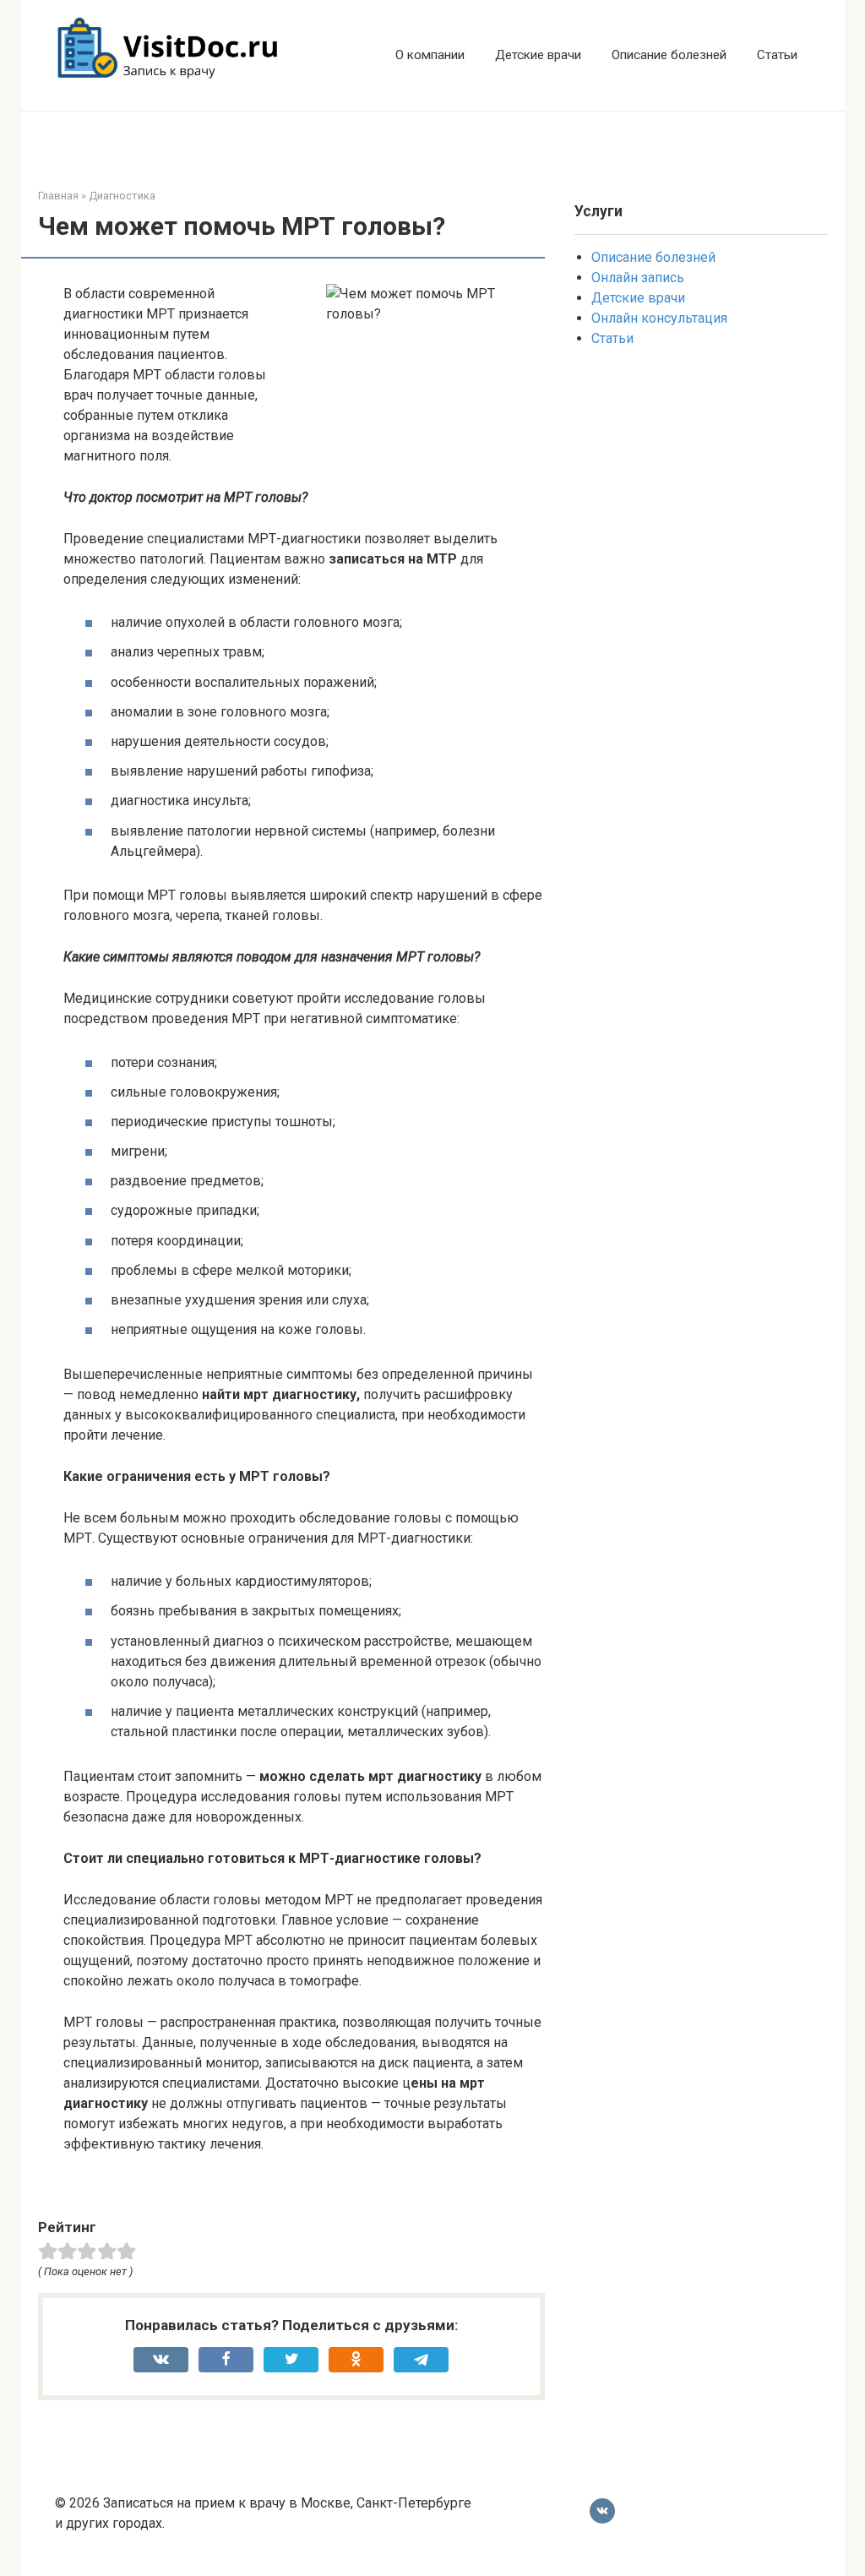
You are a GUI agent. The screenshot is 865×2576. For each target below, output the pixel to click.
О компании (430, 55)
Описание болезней (669, 55)
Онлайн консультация (659, 318)
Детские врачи (538, 55)
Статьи (777, 55)
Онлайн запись (638, 278)
